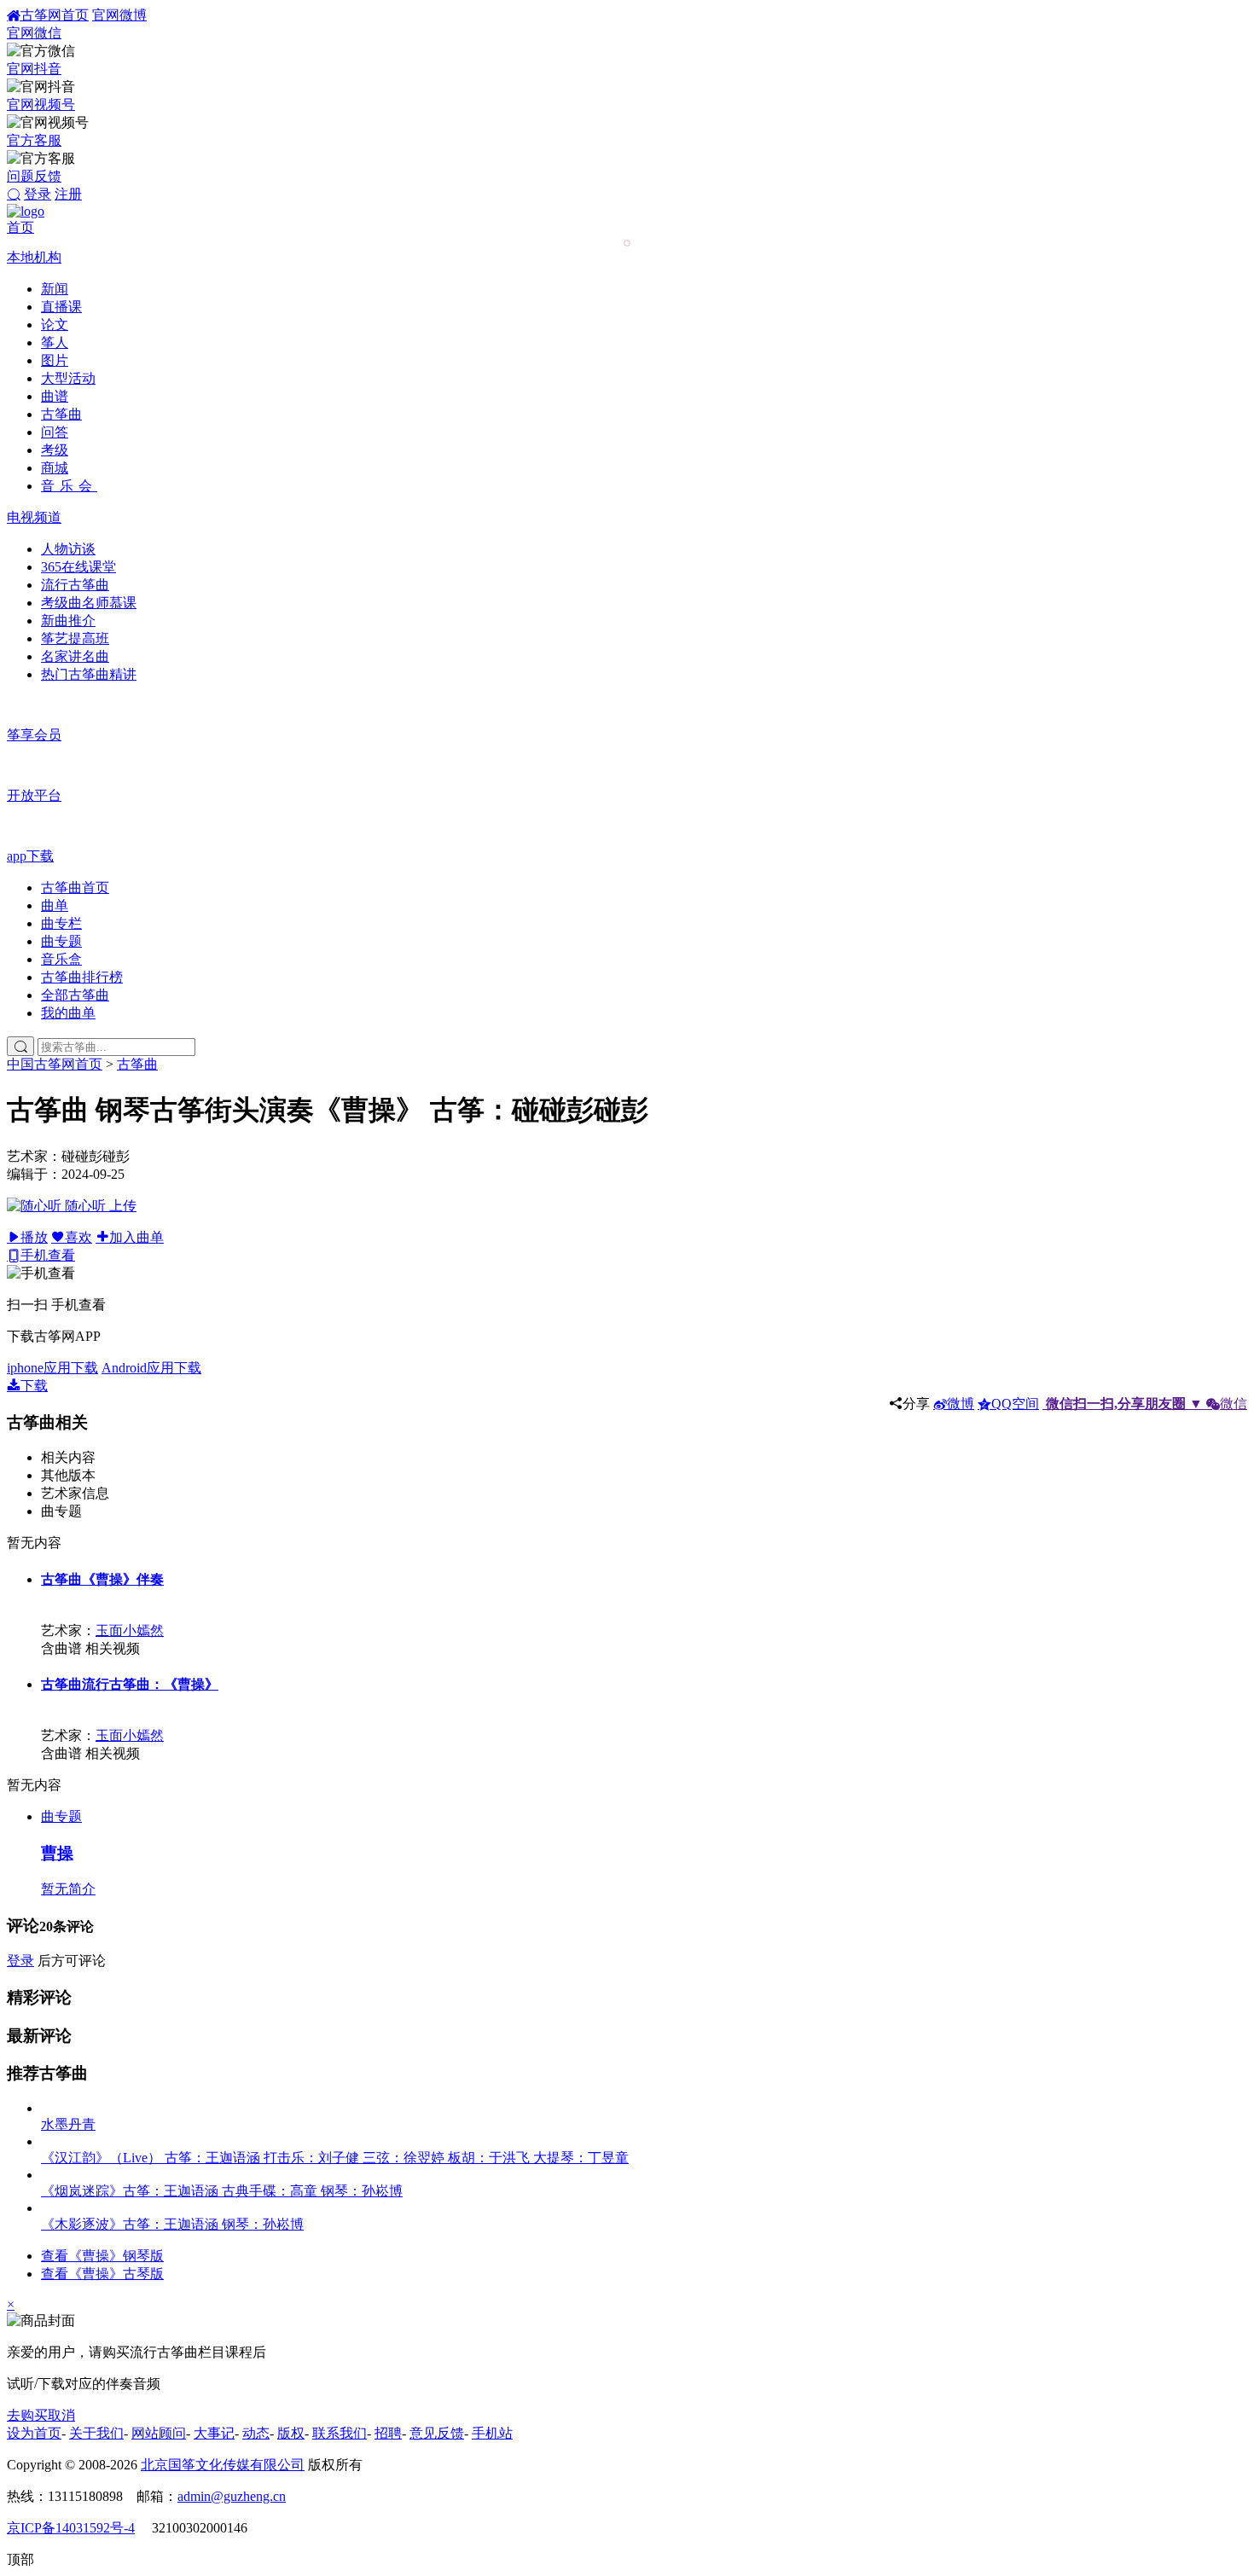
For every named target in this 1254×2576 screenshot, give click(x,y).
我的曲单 (68, 1013)
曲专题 (61, 941)
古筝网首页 (55, 15)
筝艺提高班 (75, 638)
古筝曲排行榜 (82, 977)
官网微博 (119, 15)
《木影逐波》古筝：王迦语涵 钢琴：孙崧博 (172, 2224)
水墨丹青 (68, 2124)
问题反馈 (34, 176)
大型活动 (68, 378)
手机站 (492, 2433)
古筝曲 (61, 414)
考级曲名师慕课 (89, 603)
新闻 (55, 289)
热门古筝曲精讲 (89, 674)
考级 (55, 450)
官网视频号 (41, 104)
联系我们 (340, 2433)
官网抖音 (34, 69)
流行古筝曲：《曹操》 (130, 1684)
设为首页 (34, 2433)
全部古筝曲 (75, 995)
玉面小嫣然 (130, 1630)
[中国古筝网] (26, 211)
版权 (291, 2433)
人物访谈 (68, 549)
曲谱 (55, 396)
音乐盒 (61, 959)
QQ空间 (1015, 1404)
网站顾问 (159, 2433)
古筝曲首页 (75, 888)
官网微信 (34, 33)
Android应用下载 (151, 1368)
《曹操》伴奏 (102, 1579)
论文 (55, 325)
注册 (68, 194)
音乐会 (69, 486)
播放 (34, 1237)
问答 (55, 432)
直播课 (61, 307)
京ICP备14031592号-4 (71, 2528)
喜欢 (78, 1237)
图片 (55, 360)
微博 (961, 1404)
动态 (256, 2433)
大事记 (214, 2433)
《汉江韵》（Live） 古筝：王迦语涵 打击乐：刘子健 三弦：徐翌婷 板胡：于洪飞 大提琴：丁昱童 (335, 2158)
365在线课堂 (78, 567)
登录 (38, 194)
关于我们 (96, 2433)
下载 (34, 1386)
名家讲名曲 (75, 656)
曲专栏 (61, 923)
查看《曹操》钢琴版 (102, 2256)
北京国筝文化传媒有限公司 (223, 2465)
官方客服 (34, 140)
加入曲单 (136, 1237)
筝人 (55, 342)
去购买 (27, 2415)
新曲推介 (68, 621)
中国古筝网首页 (55, 1064)
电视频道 (34, 517)
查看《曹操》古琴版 (102, 2274)
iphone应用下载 (52, 1368)
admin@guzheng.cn (232, 2496)
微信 (1147, 1404)
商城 (55, 468)
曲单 (55, 905)
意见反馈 (437, 2433)
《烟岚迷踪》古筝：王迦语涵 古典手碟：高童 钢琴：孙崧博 (222, 2191)
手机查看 (48, 1255)
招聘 (388, 2433)
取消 (61, 2415)
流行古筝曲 (75, 585)
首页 (20, 227)
